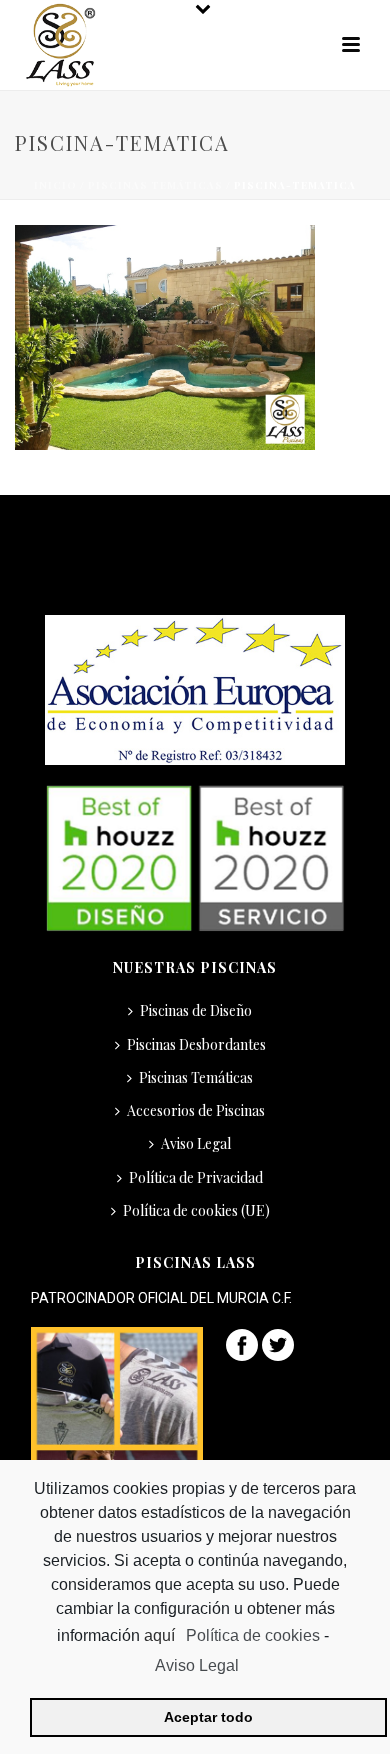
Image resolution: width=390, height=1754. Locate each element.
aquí (161, 1635)
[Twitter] (278, 1343)
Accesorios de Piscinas (196, 1110)
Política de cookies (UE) (196, 1210)
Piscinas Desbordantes (196, 1044)
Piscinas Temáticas (155, 185)
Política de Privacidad (196, 1177)
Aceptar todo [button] (208, 1717)
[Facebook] (242, 1343)
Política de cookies (253, 1635)
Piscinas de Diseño (196, 1010)
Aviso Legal (196, 1143)
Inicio (55, 185)
